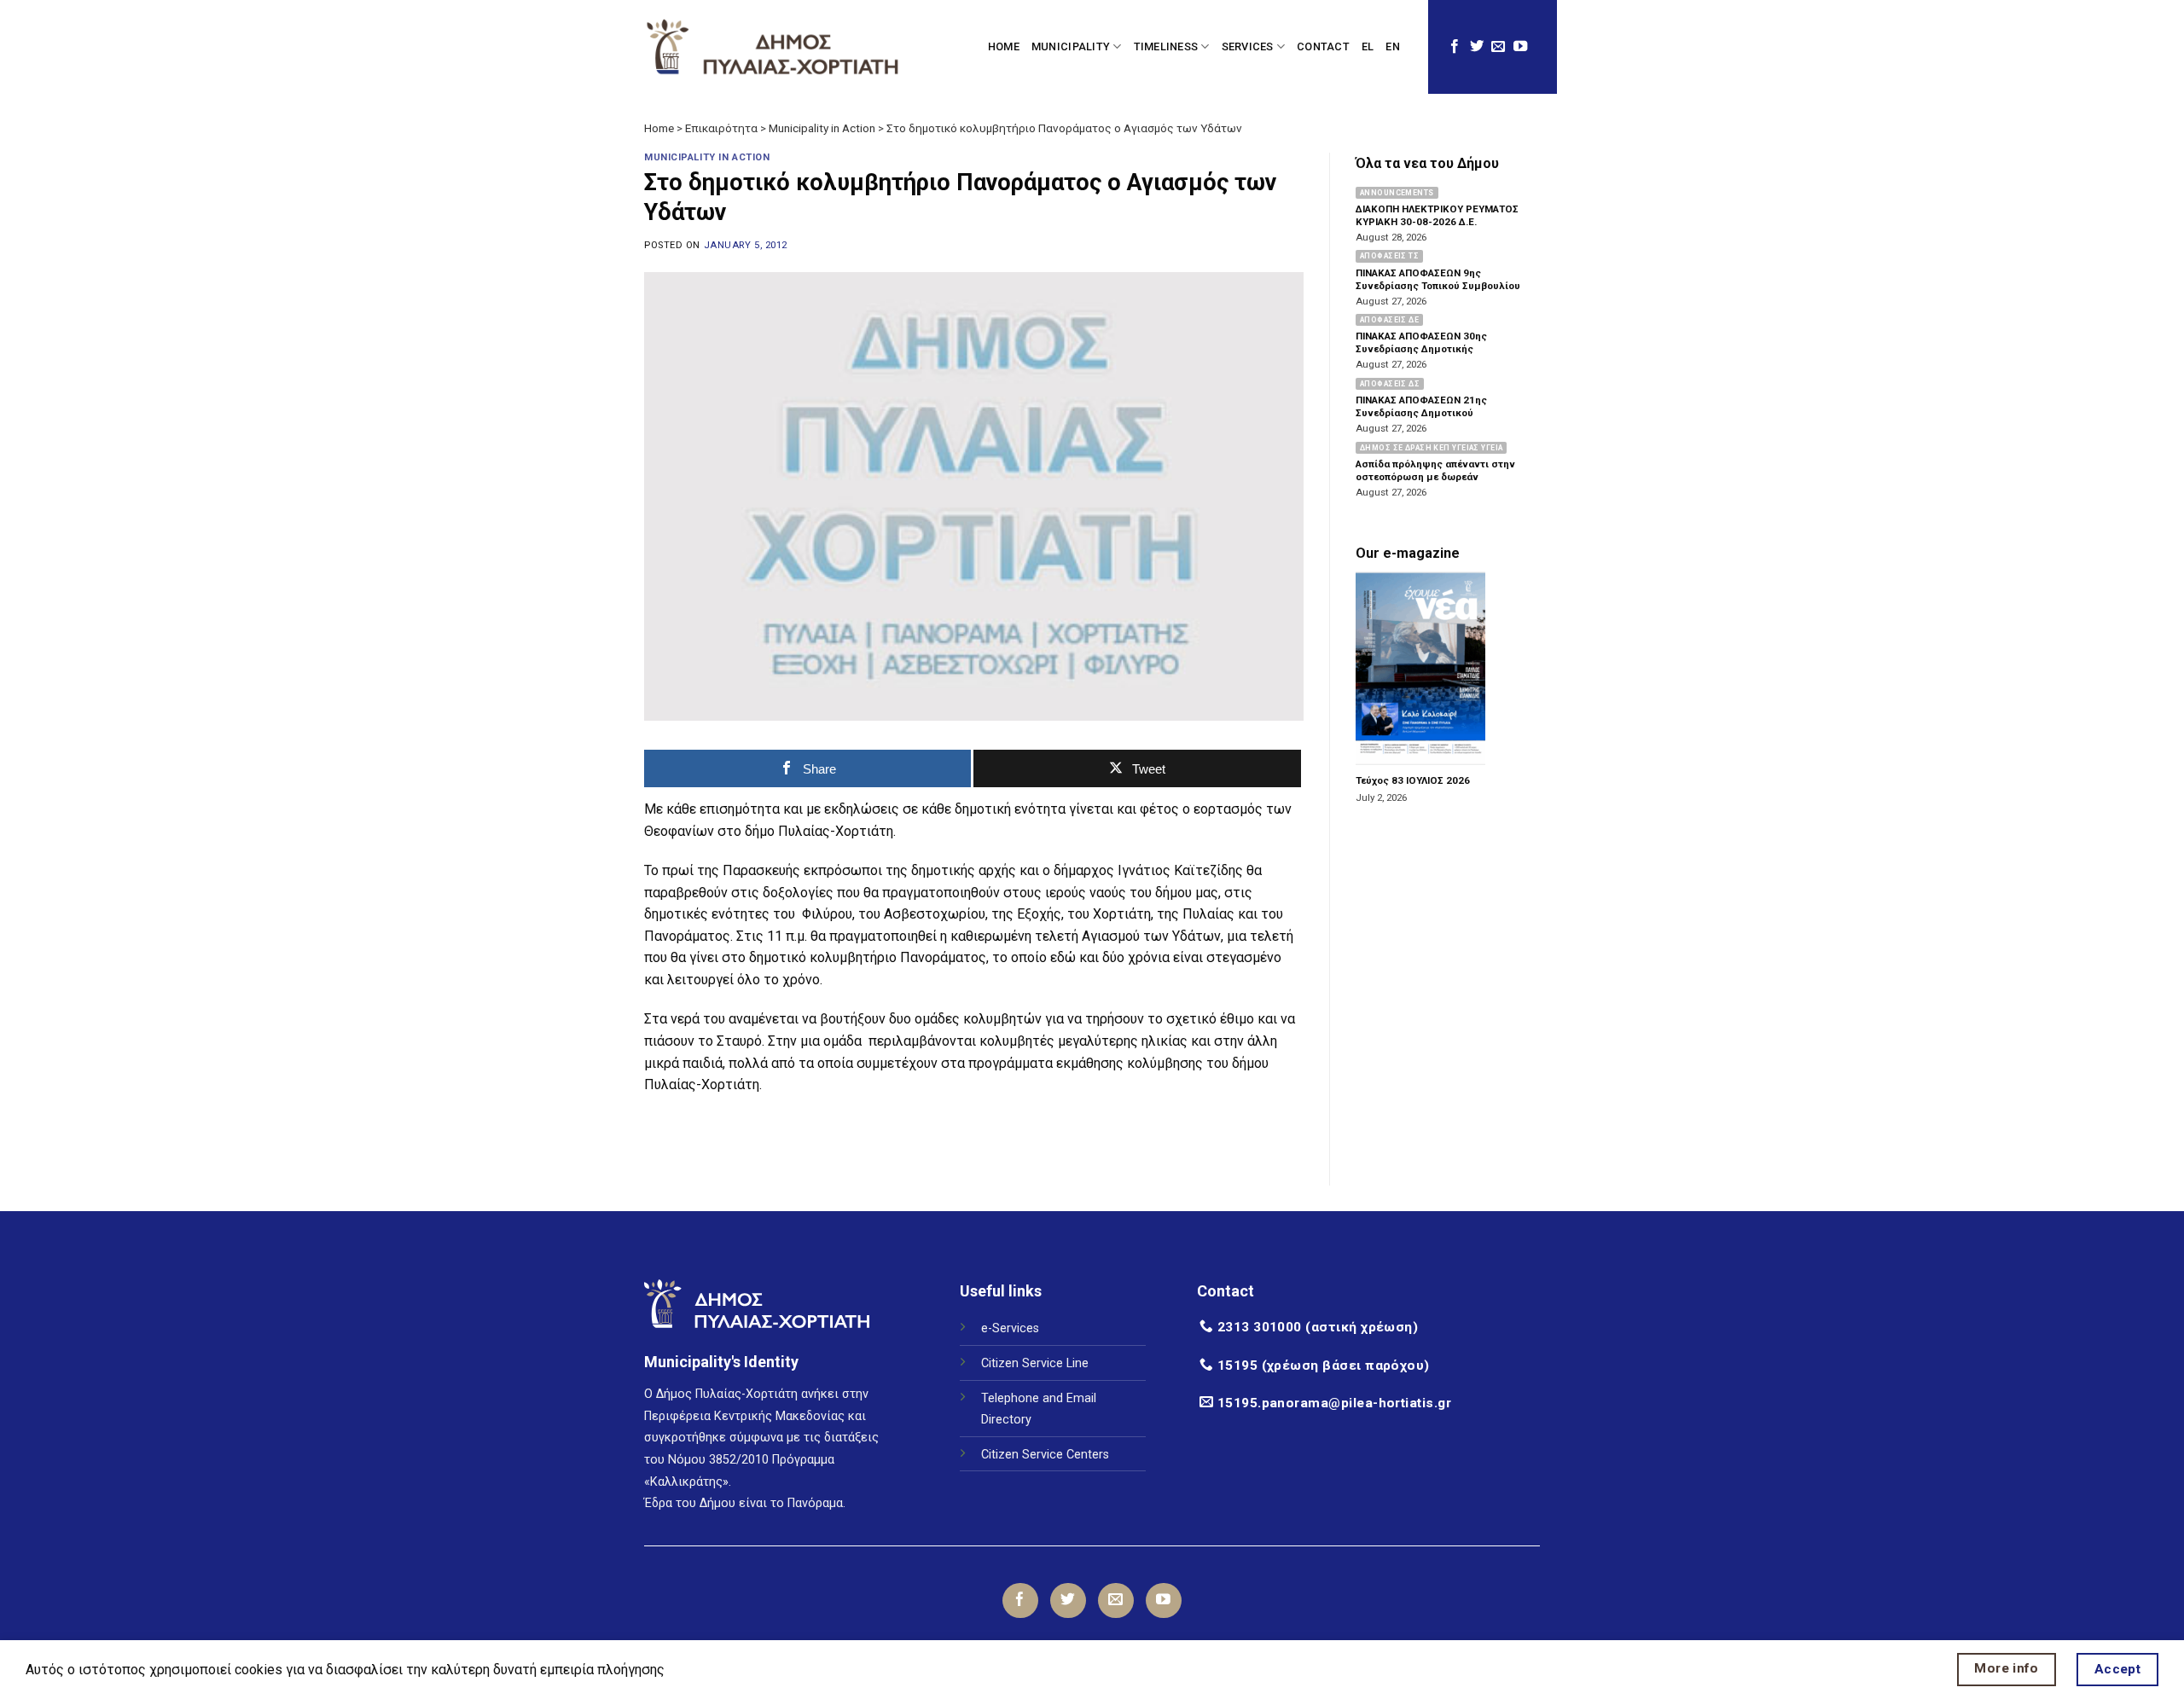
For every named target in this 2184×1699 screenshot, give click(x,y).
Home (659, 128)
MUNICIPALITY (1071, 46)
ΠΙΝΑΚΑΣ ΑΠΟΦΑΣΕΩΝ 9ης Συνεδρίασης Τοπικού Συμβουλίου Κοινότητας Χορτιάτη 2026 (1438, 286)
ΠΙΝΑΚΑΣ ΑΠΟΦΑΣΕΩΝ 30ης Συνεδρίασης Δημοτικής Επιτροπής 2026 (1421, 350)
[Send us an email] (1498, 47)
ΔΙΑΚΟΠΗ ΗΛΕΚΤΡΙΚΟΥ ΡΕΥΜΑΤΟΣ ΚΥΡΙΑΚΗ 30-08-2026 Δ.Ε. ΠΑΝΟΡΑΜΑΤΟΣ (1437, 222)
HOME (1004, 46)
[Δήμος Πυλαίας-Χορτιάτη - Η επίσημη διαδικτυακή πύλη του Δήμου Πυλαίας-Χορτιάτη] (772, 47)
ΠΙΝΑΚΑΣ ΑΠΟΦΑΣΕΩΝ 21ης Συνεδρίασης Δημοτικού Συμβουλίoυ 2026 (1421, 414)
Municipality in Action (822, 128)
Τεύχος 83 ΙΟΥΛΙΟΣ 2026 (1413, 781)
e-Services (1010, 1328)
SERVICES (1248, 46)
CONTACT (1323, 46)
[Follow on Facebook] (1455, 47)
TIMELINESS (1166, 46)
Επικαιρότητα (721, 128)
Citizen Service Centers (1045, 1455)
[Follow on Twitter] (1477, 47)
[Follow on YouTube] (1520, 47)
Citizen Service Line (1035, 1363)
